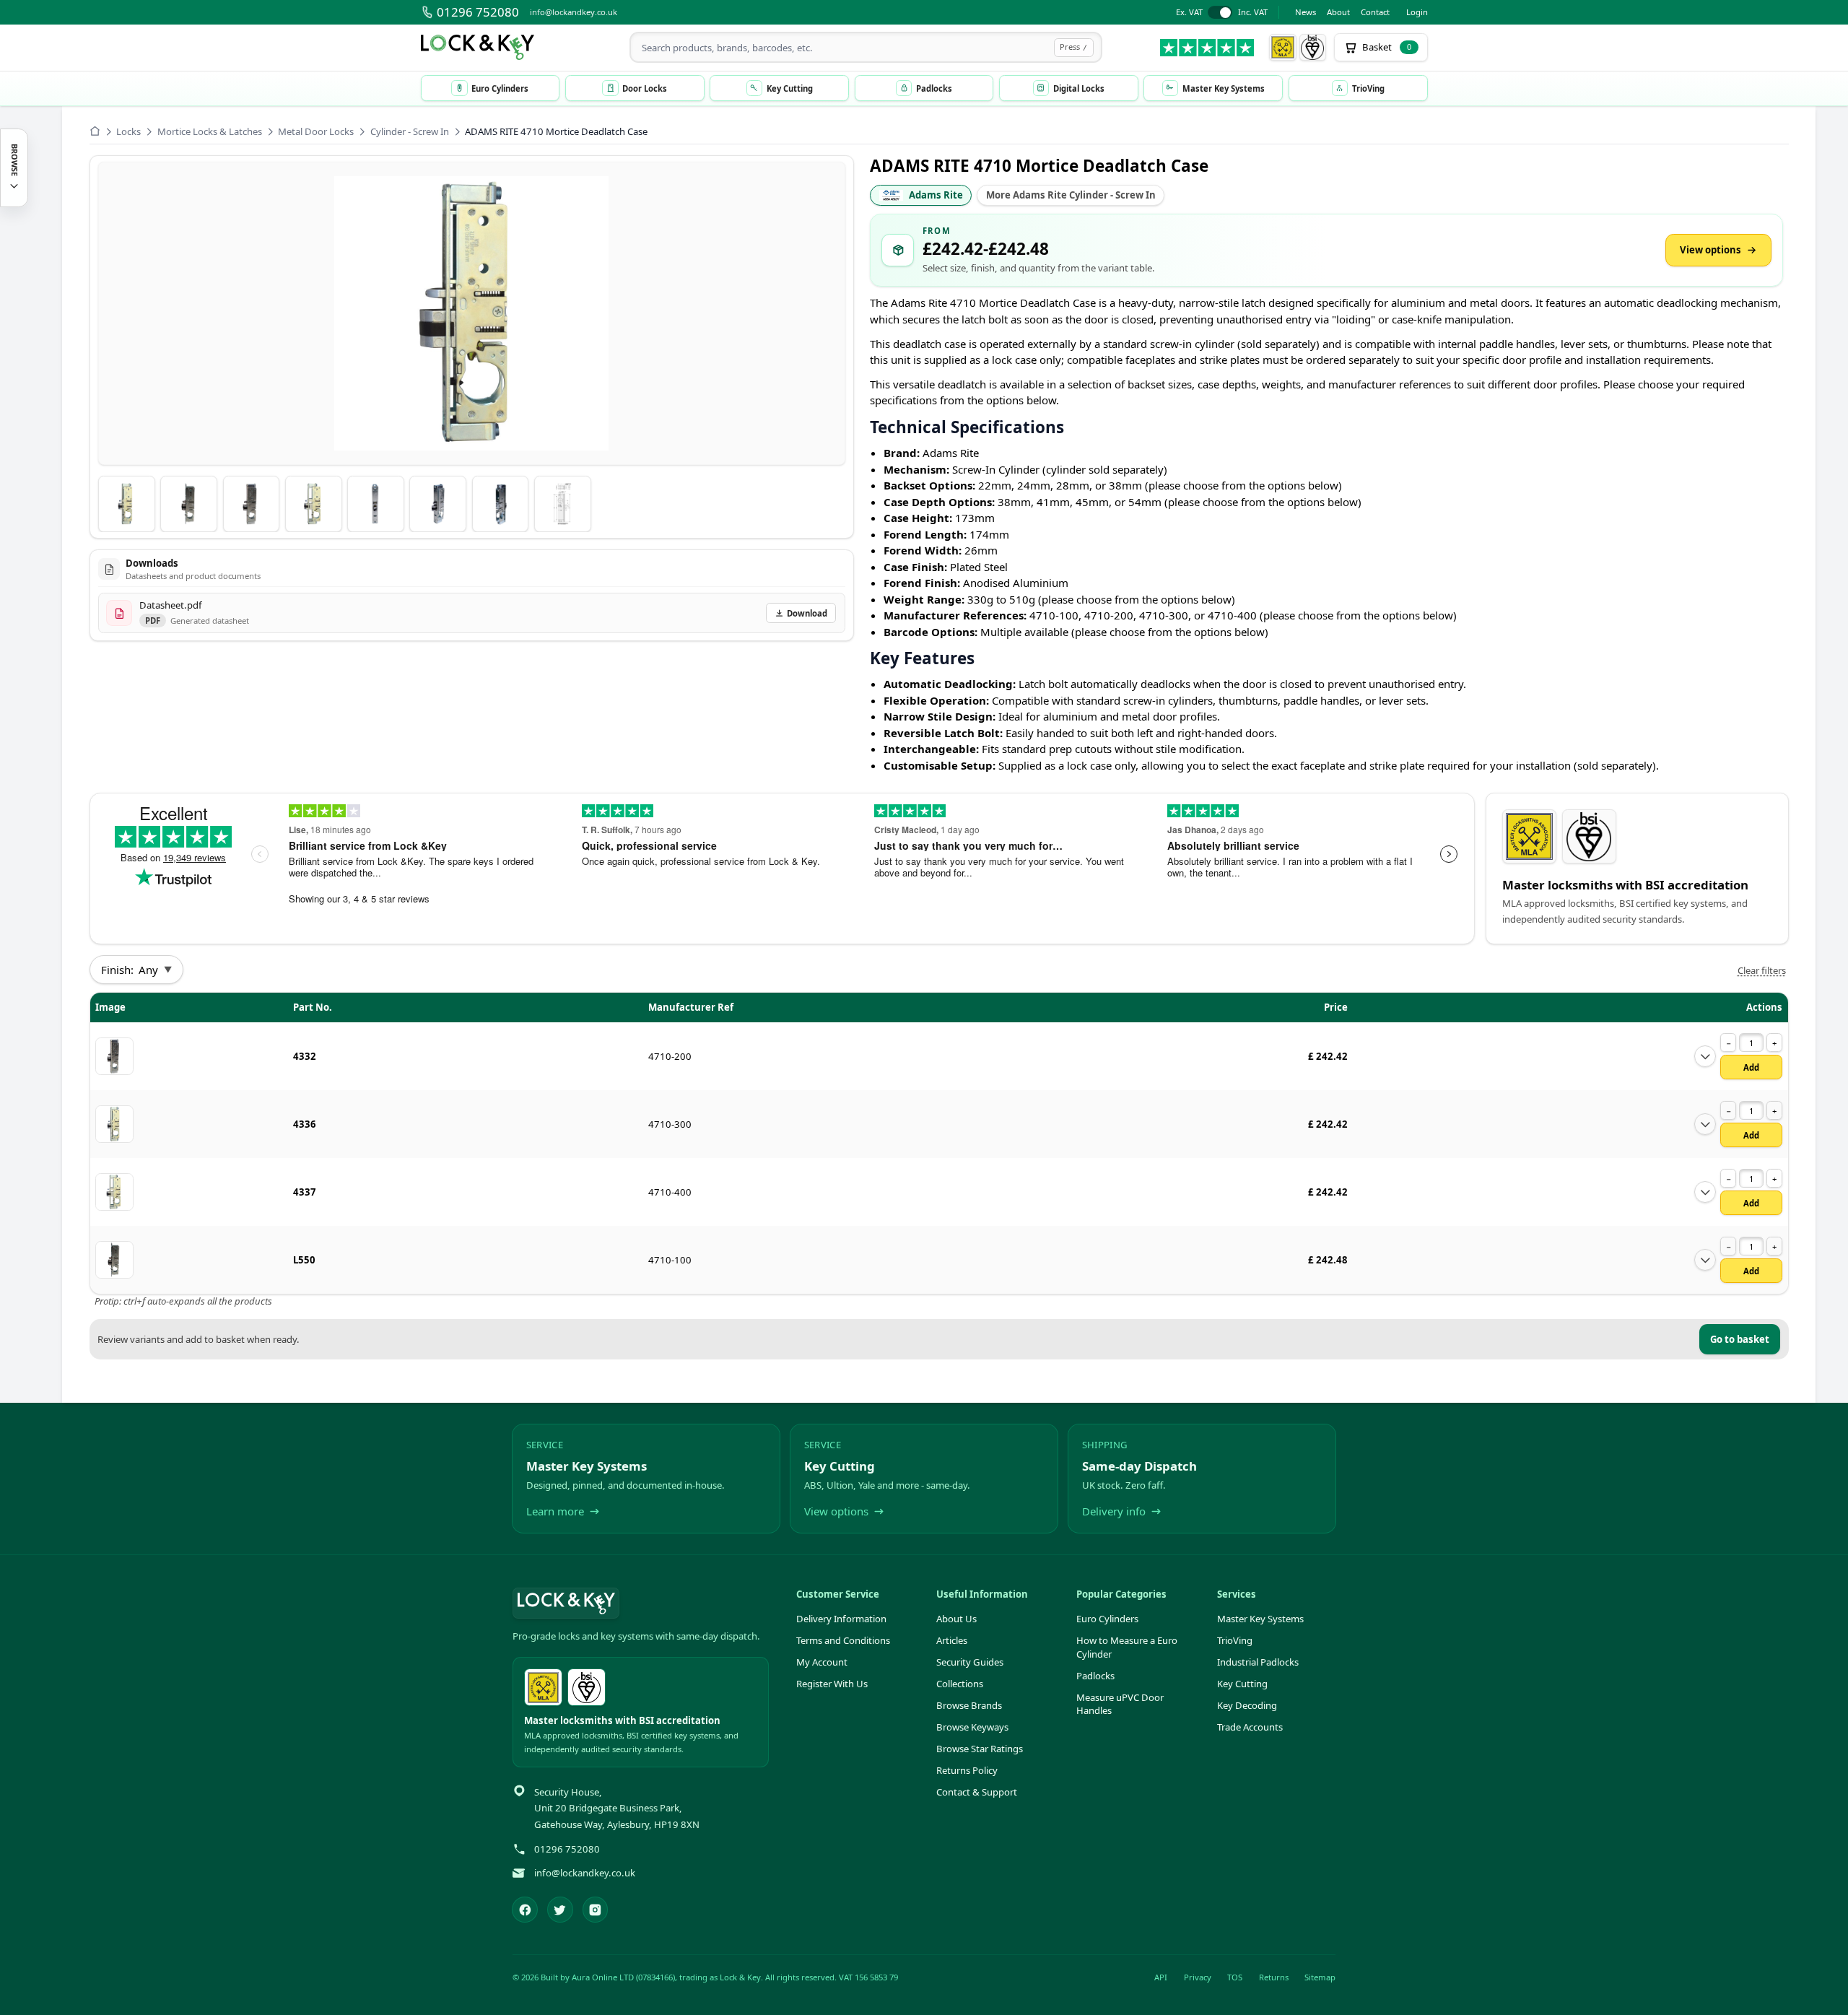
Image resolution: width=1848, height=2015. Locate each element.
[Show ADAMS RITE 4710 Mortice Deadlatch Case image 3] (252, 504)
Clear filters (1762, 970)
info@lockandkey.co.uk (574, 12)
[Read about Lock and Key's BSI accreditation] (1313, 48)
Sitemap (1320, 1977)
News (1306, 12)
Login (1417, 12)
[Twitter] (560, 1910)
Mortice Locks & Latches (210, 131)
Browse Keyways (972, 1727)
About (1338, 12)
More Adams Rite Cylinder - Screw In (1071, 195)
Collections (960, 1684)
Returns (1274, 1977)
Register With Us (832, 1684)
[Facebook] (525, 1910)
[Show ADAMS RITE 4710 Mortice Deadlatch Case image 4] (314, 504)
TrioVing (1235, 1640)
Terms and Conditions (843, 1640)
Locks (128, 131)
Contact (1375, 12)
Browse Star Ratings (980, 1749)
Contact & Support (977, 1792)
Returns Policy (967, 1770)
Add (1751, 1067)
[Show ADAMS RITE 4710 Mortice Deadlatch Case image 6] (438, 504)
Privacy (1198, 1977)
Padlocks (1095, 1676)
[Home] (95, 131)
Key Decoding (1247, 1705)
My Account (822, 1662)
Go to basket (1740, 1339)
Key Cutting (1242, 1684)
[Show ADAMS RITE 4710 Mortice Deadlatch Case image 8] (563, 504)
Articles (952, 1640)
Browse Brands (969, 1705)
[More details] (1705, 1056)
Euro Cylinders (1107, 1619)
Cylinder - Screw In (410, 131)
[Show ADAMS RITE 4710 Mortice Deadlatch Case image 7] (501, 504)
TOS (1235, 1977)
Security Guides (970, 1662)
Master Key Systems (1260, 1619)
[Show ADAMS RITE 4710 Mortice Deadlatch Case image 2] (189, 504)
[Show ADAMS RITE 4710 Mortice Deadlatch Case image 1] (127, 504)
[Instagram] (596, 1910)
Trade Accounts (1250, 1727)
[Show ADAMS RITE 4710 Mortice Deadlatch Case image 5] (376, 504)
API (1161, 1977)
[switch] (1222, 13)
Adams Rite (936, 195)
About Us (956, 1619)
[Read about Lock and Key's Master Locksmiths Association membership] (1283, 48)
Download (807, 613)
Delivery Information (841, 1619)
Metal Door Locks (316, 131)
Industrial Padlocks (1258, 1662)
